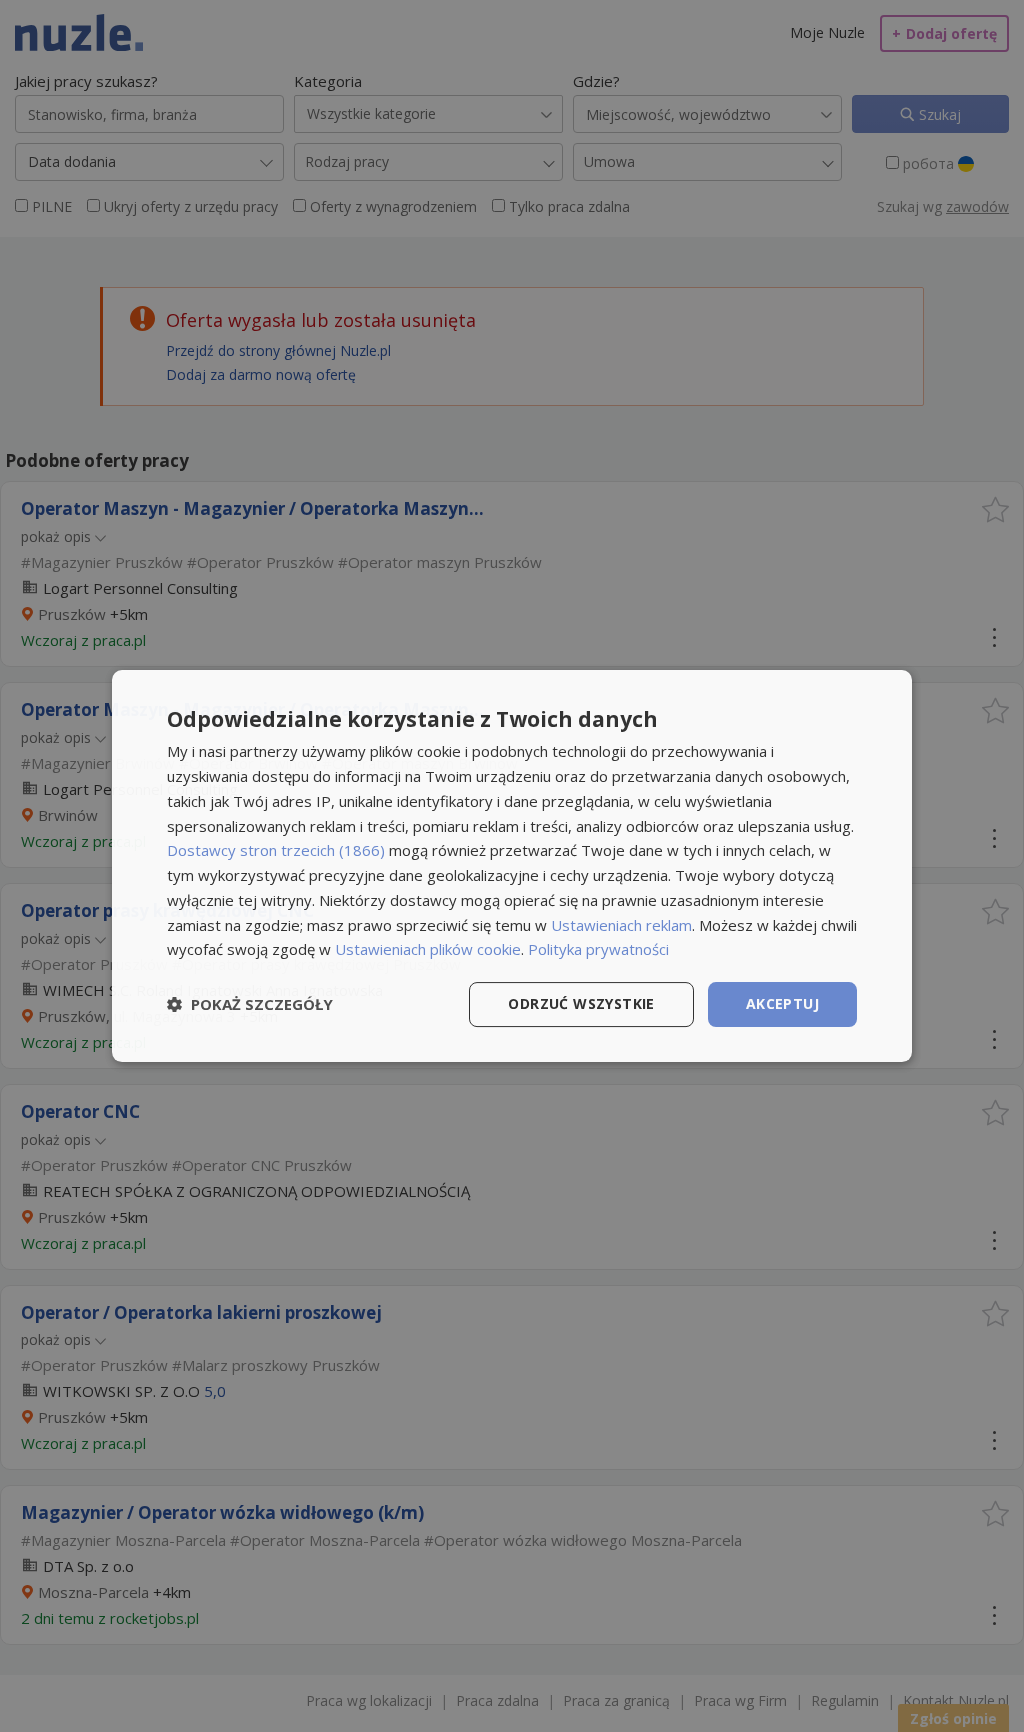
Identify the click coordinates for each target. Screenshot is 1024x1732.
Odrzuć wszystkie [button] (581, 1003)
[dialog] (512, 866)
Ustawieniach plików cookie (428, 949)
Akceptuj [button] (782, 1003)
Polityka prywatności (598, 949)
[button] (250, 1005)
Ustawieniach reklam (621, 925)
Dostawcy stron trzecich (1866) (276, 850)
